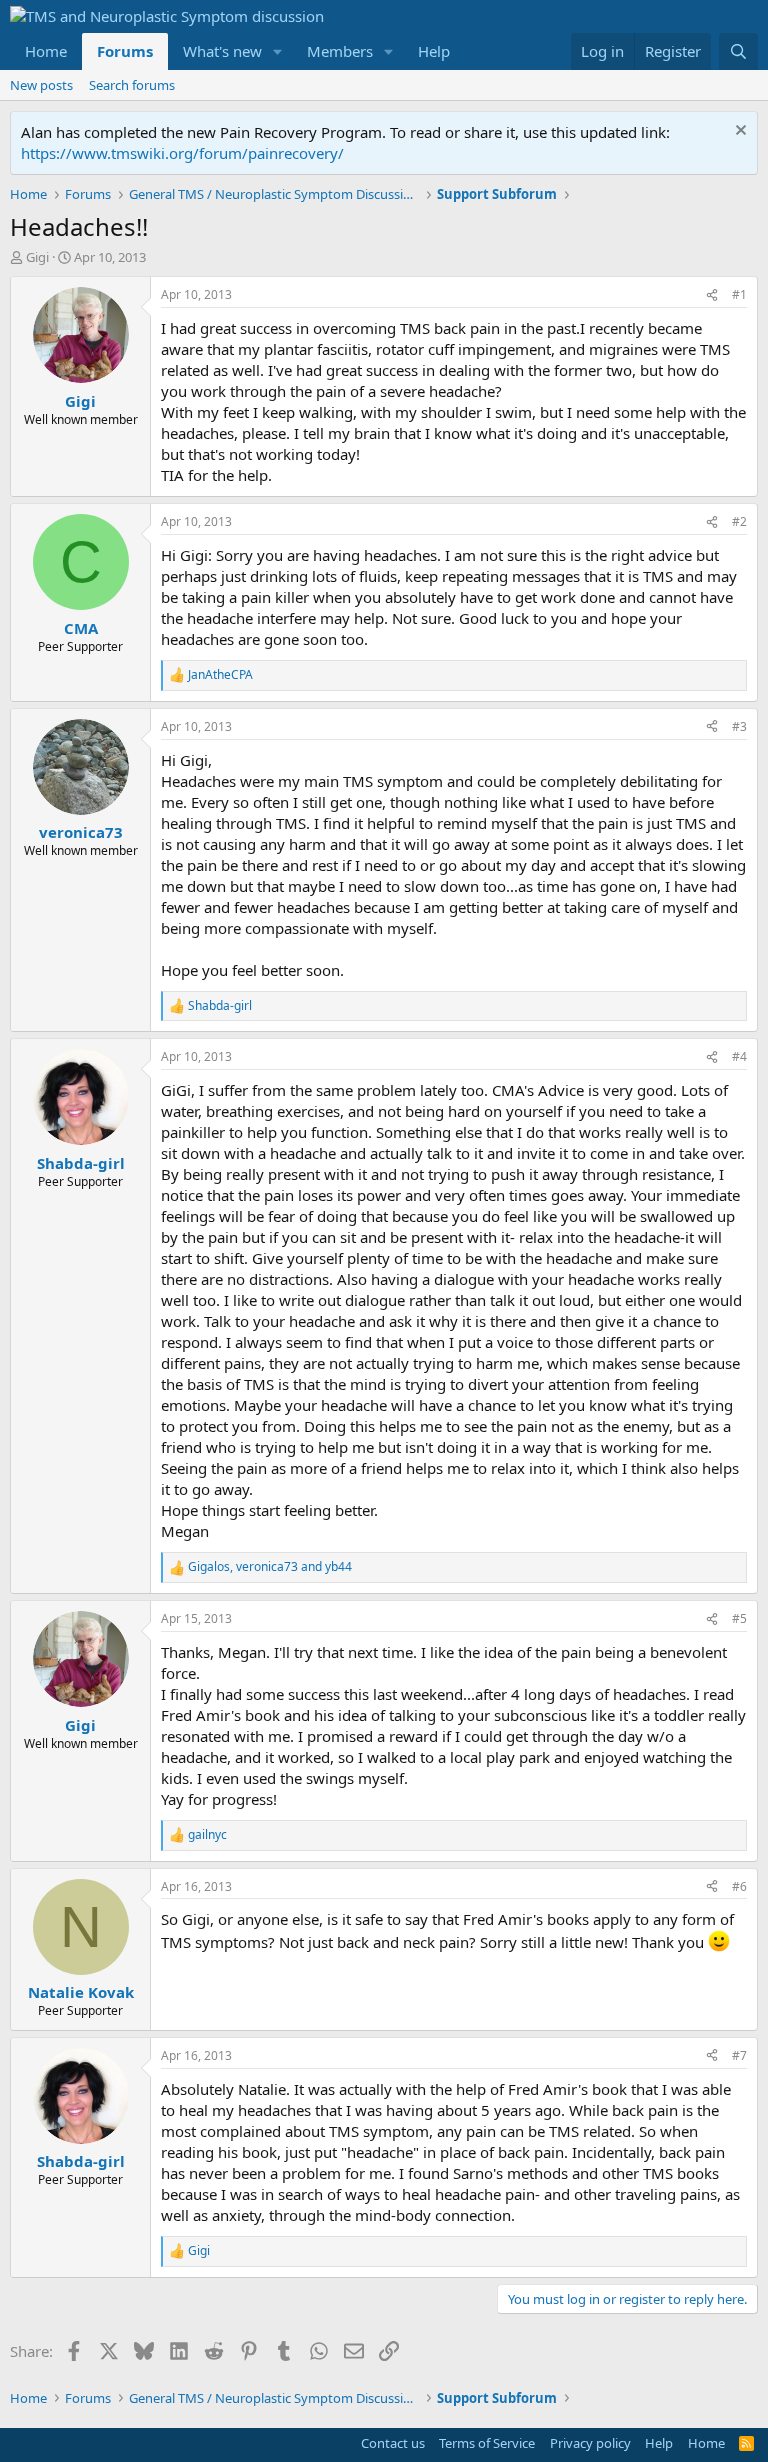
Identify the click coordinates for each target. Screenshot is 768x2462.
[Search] (738, 51)
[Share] (712, 295)
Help (434, 51)
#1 (739, 294)
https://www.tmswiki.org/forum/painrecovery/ (182, 153)
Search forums (132, 85)
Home (46, 51)
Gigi (37, 257)
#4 (739, 1056)
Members (340, 51)
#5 (739, 1618)
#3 (739, 726)
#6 (739, 1886)
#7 (739, 2055)
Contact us (393, 2443)
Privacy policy (590, 2443)
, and (270, 1567)
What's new (222, 51)
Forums (125, 51)
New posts (41, 85)
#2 (739, 521)
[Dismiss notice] (738, 132)
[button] (278, 51)
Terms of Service (487, 2443)
